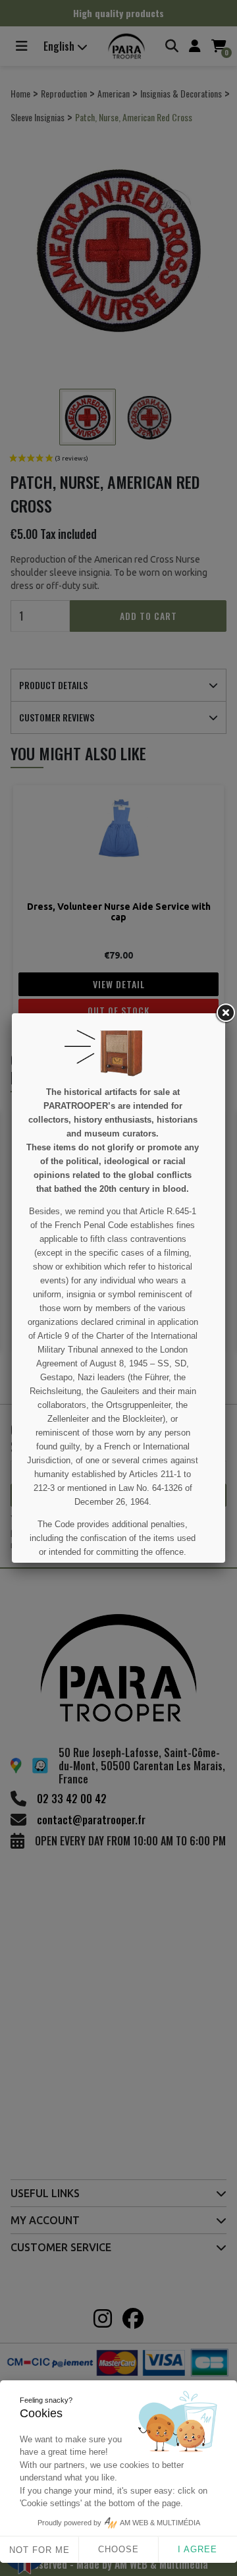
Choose (118, 2549)
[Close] (225, 1013)
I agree (197, 2549)
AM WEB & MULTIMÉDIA (160, 2523)
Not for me (39, 2550)
